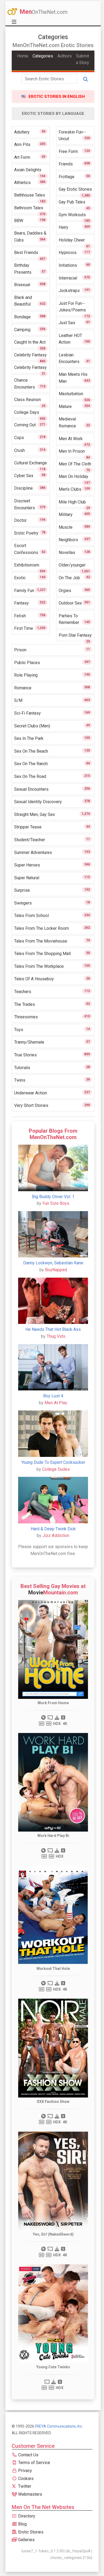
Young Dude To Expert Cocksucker (53, 1462)
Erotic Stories (30, 2532)
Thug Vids (56, 1336)
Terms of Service (34, 2463)
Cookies (25, 2479)
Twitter (24, 2486)
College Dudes (56, 1469)
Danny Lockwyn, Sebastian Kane (53, 1263)
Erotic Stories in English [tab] (56, 97)
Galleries (26, 2540)
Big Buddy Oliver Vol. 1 (53, 1197)
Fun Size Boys (56, 1203)
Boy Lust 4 (53, 1396)
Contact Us (28, 2455)
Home (23, 56)
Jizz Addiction (56, 1535)
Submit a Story (83, 59)
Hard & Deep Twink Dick (53, 1529)
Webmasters (30, 2494)
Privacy (25, 2471)
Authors (65, 56)
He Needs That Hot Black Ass (53, 1329)
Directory (26, 2516)
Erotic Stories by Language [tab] (53, 114)
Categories (43, 56)
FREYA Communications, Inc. (59, 2426)
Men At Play (56, 1403)
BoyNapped (56, 1270)
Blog (22, 2524)
